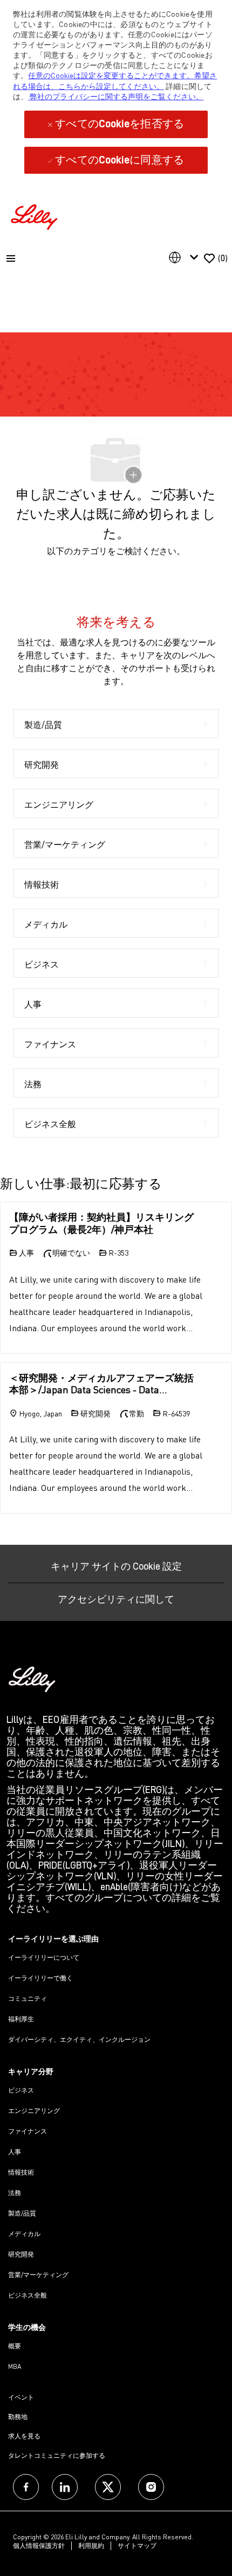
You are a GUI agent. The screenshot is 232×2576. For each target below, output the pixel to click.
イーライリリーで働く (40, 1978)
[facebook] (26, 2487)
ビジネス (21, 2090)
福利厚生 (21, 2019)
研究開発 (21, 2254)
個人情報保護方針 (39, 2546)
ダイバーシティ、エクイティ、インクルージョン (79, 2039)
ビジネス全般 (28, 2295)
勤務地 (18, 2417)
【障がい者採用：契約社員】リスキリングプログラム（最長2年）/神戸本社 (101, 1223)
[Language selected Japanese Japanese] (186, 257)
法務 (15, 2193)
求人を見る (24, 2436)
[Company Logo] (36, 216)
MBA (15, 2366)
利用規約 (91, 2546)
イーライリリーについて (44, 1957)
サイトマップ (137, 2546)
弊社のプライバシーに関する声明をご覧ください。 (116, 96)
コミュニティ (28, 1998)
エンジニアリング (34, 2111)
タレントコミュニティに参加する (57, 2455)
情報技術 (21, 2172)
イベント (21, 2397)
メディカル (24, 2234)
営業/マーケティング (38, 2275)
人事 (15, 2152)
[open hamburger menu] (11, 258)
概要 (15, 2346)
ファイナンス (28, 2131)
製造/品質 (22, 2213)
